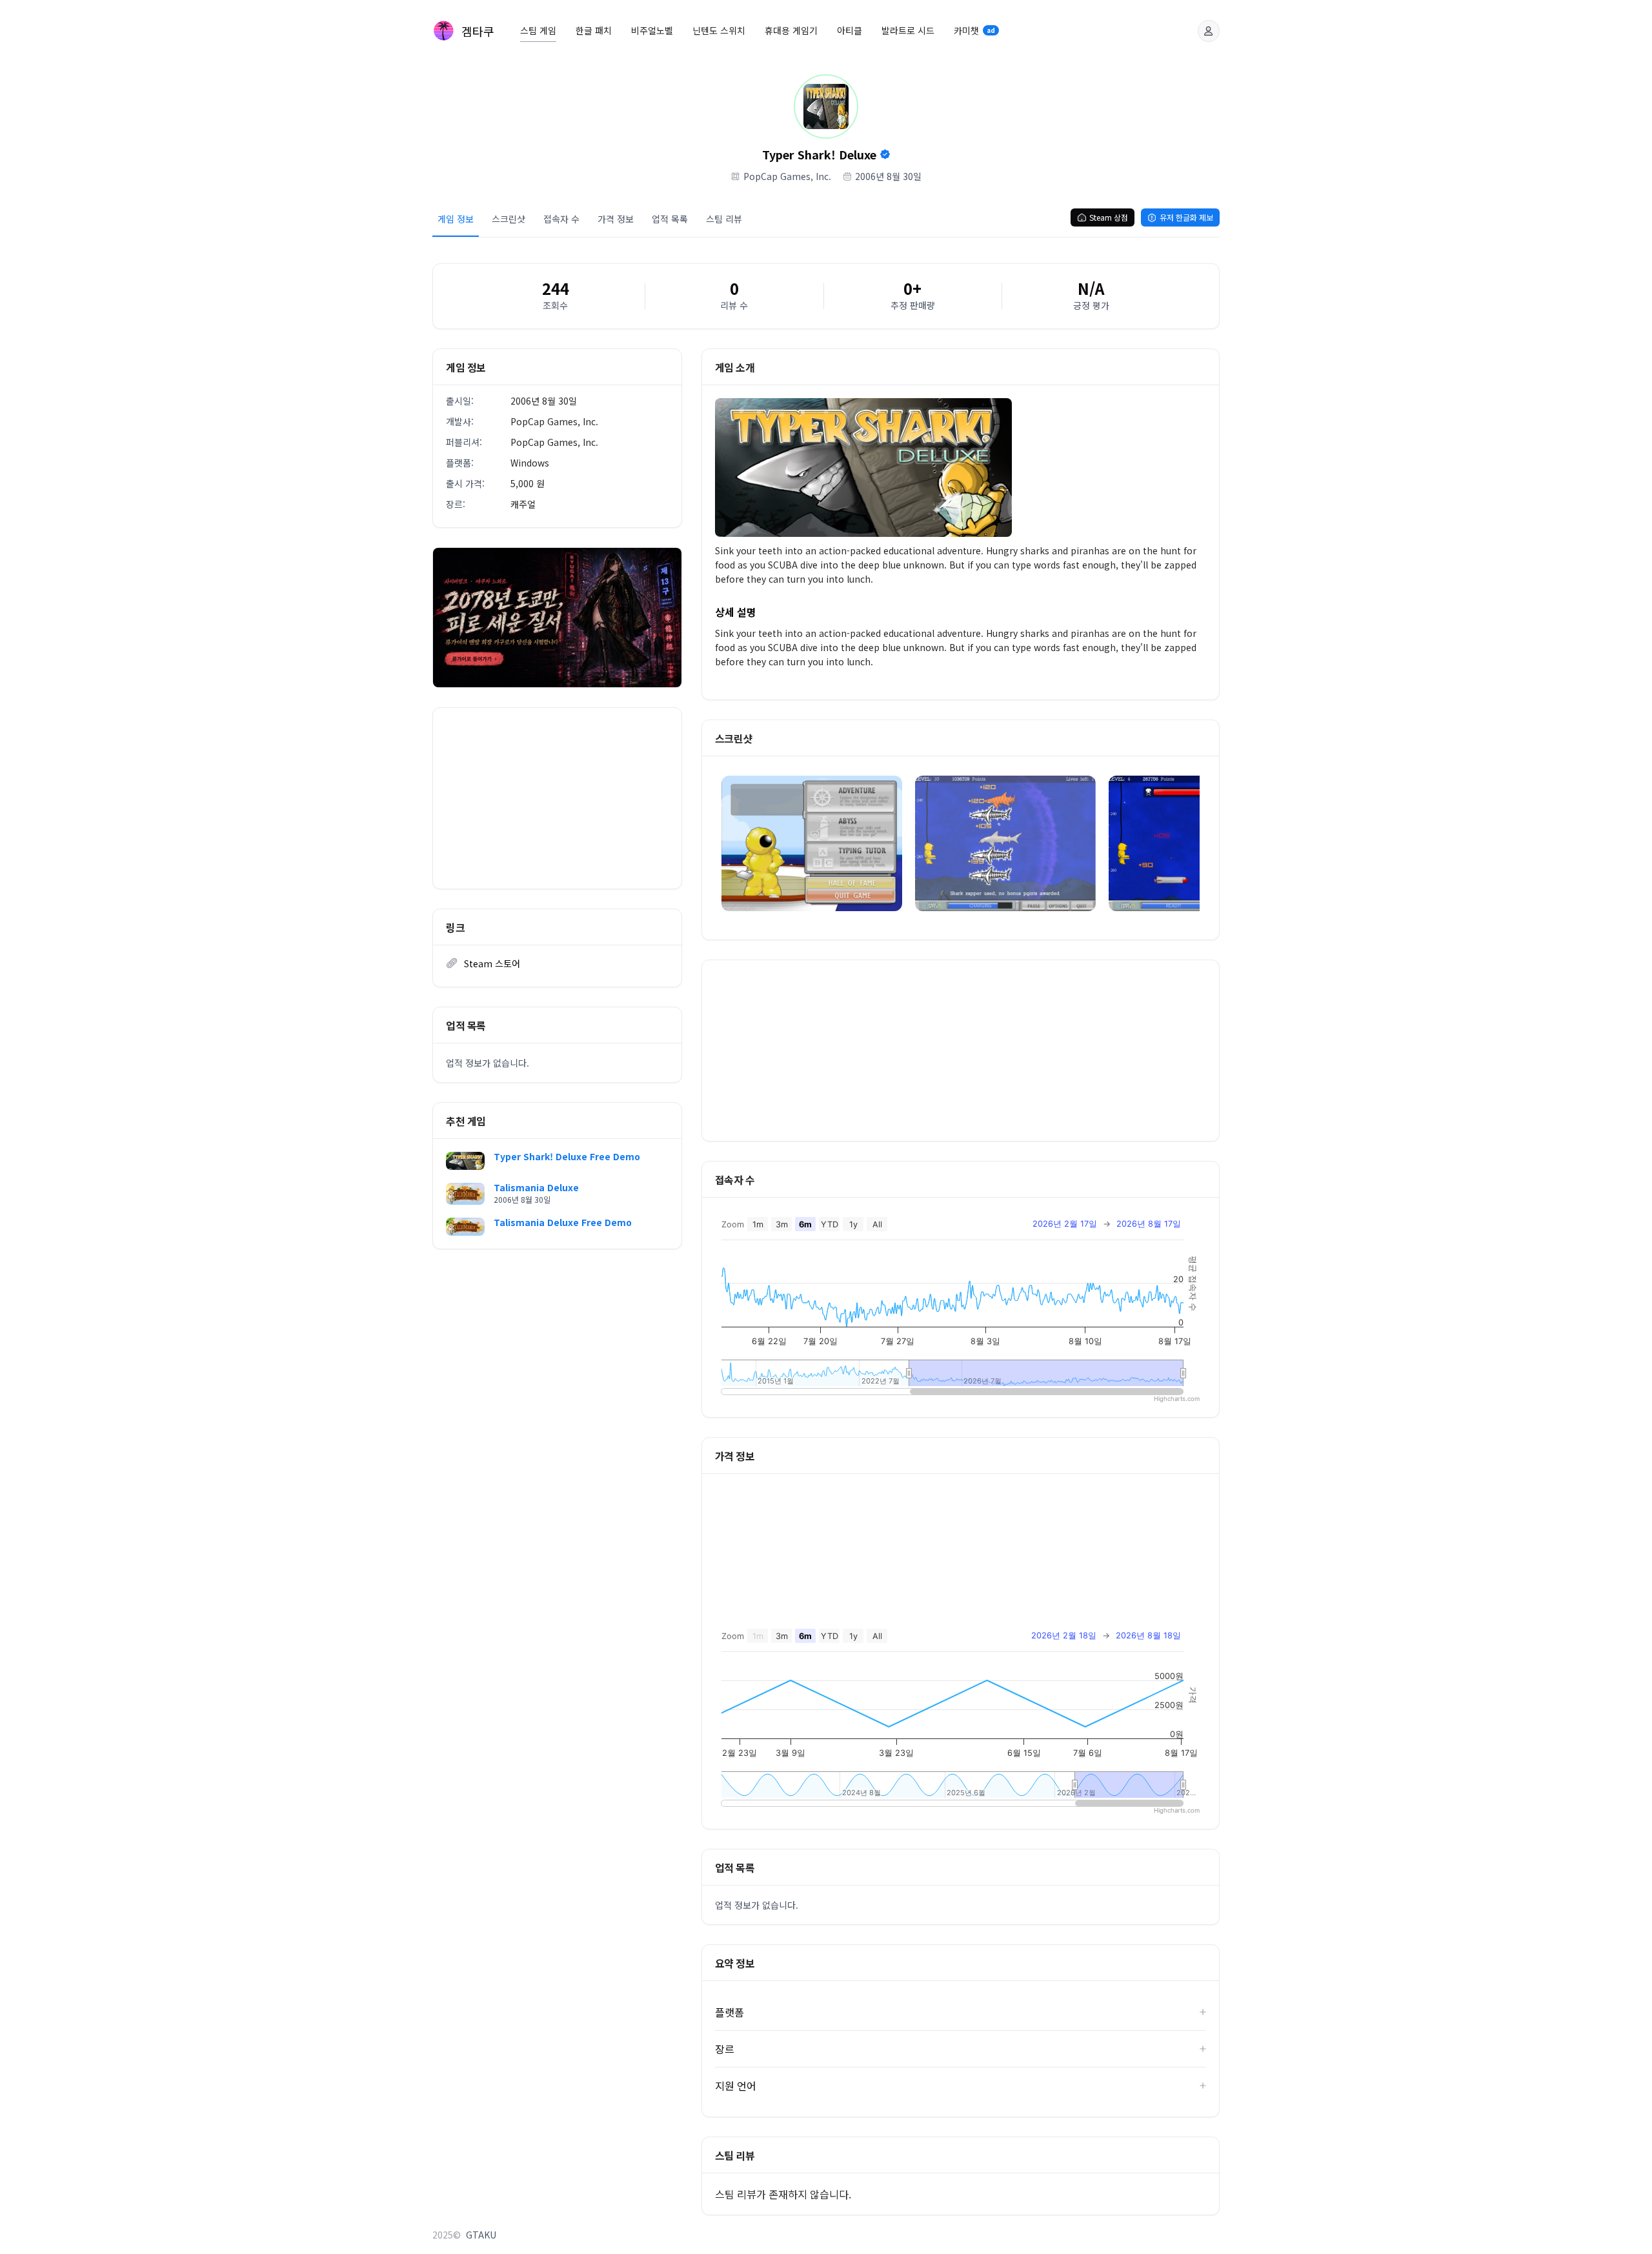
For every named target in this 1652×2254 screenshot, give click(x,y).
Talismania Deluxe (536, 1187)
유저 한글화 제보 (1186, 217)
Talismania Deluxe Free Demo (563, 1222)
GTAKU (481, 2235)
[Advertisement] (557, 798)
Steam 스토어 (492, 963)
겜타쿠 (478, 31)
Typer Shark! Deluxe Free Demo (567, 1156)
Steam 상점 (1109, 217)
